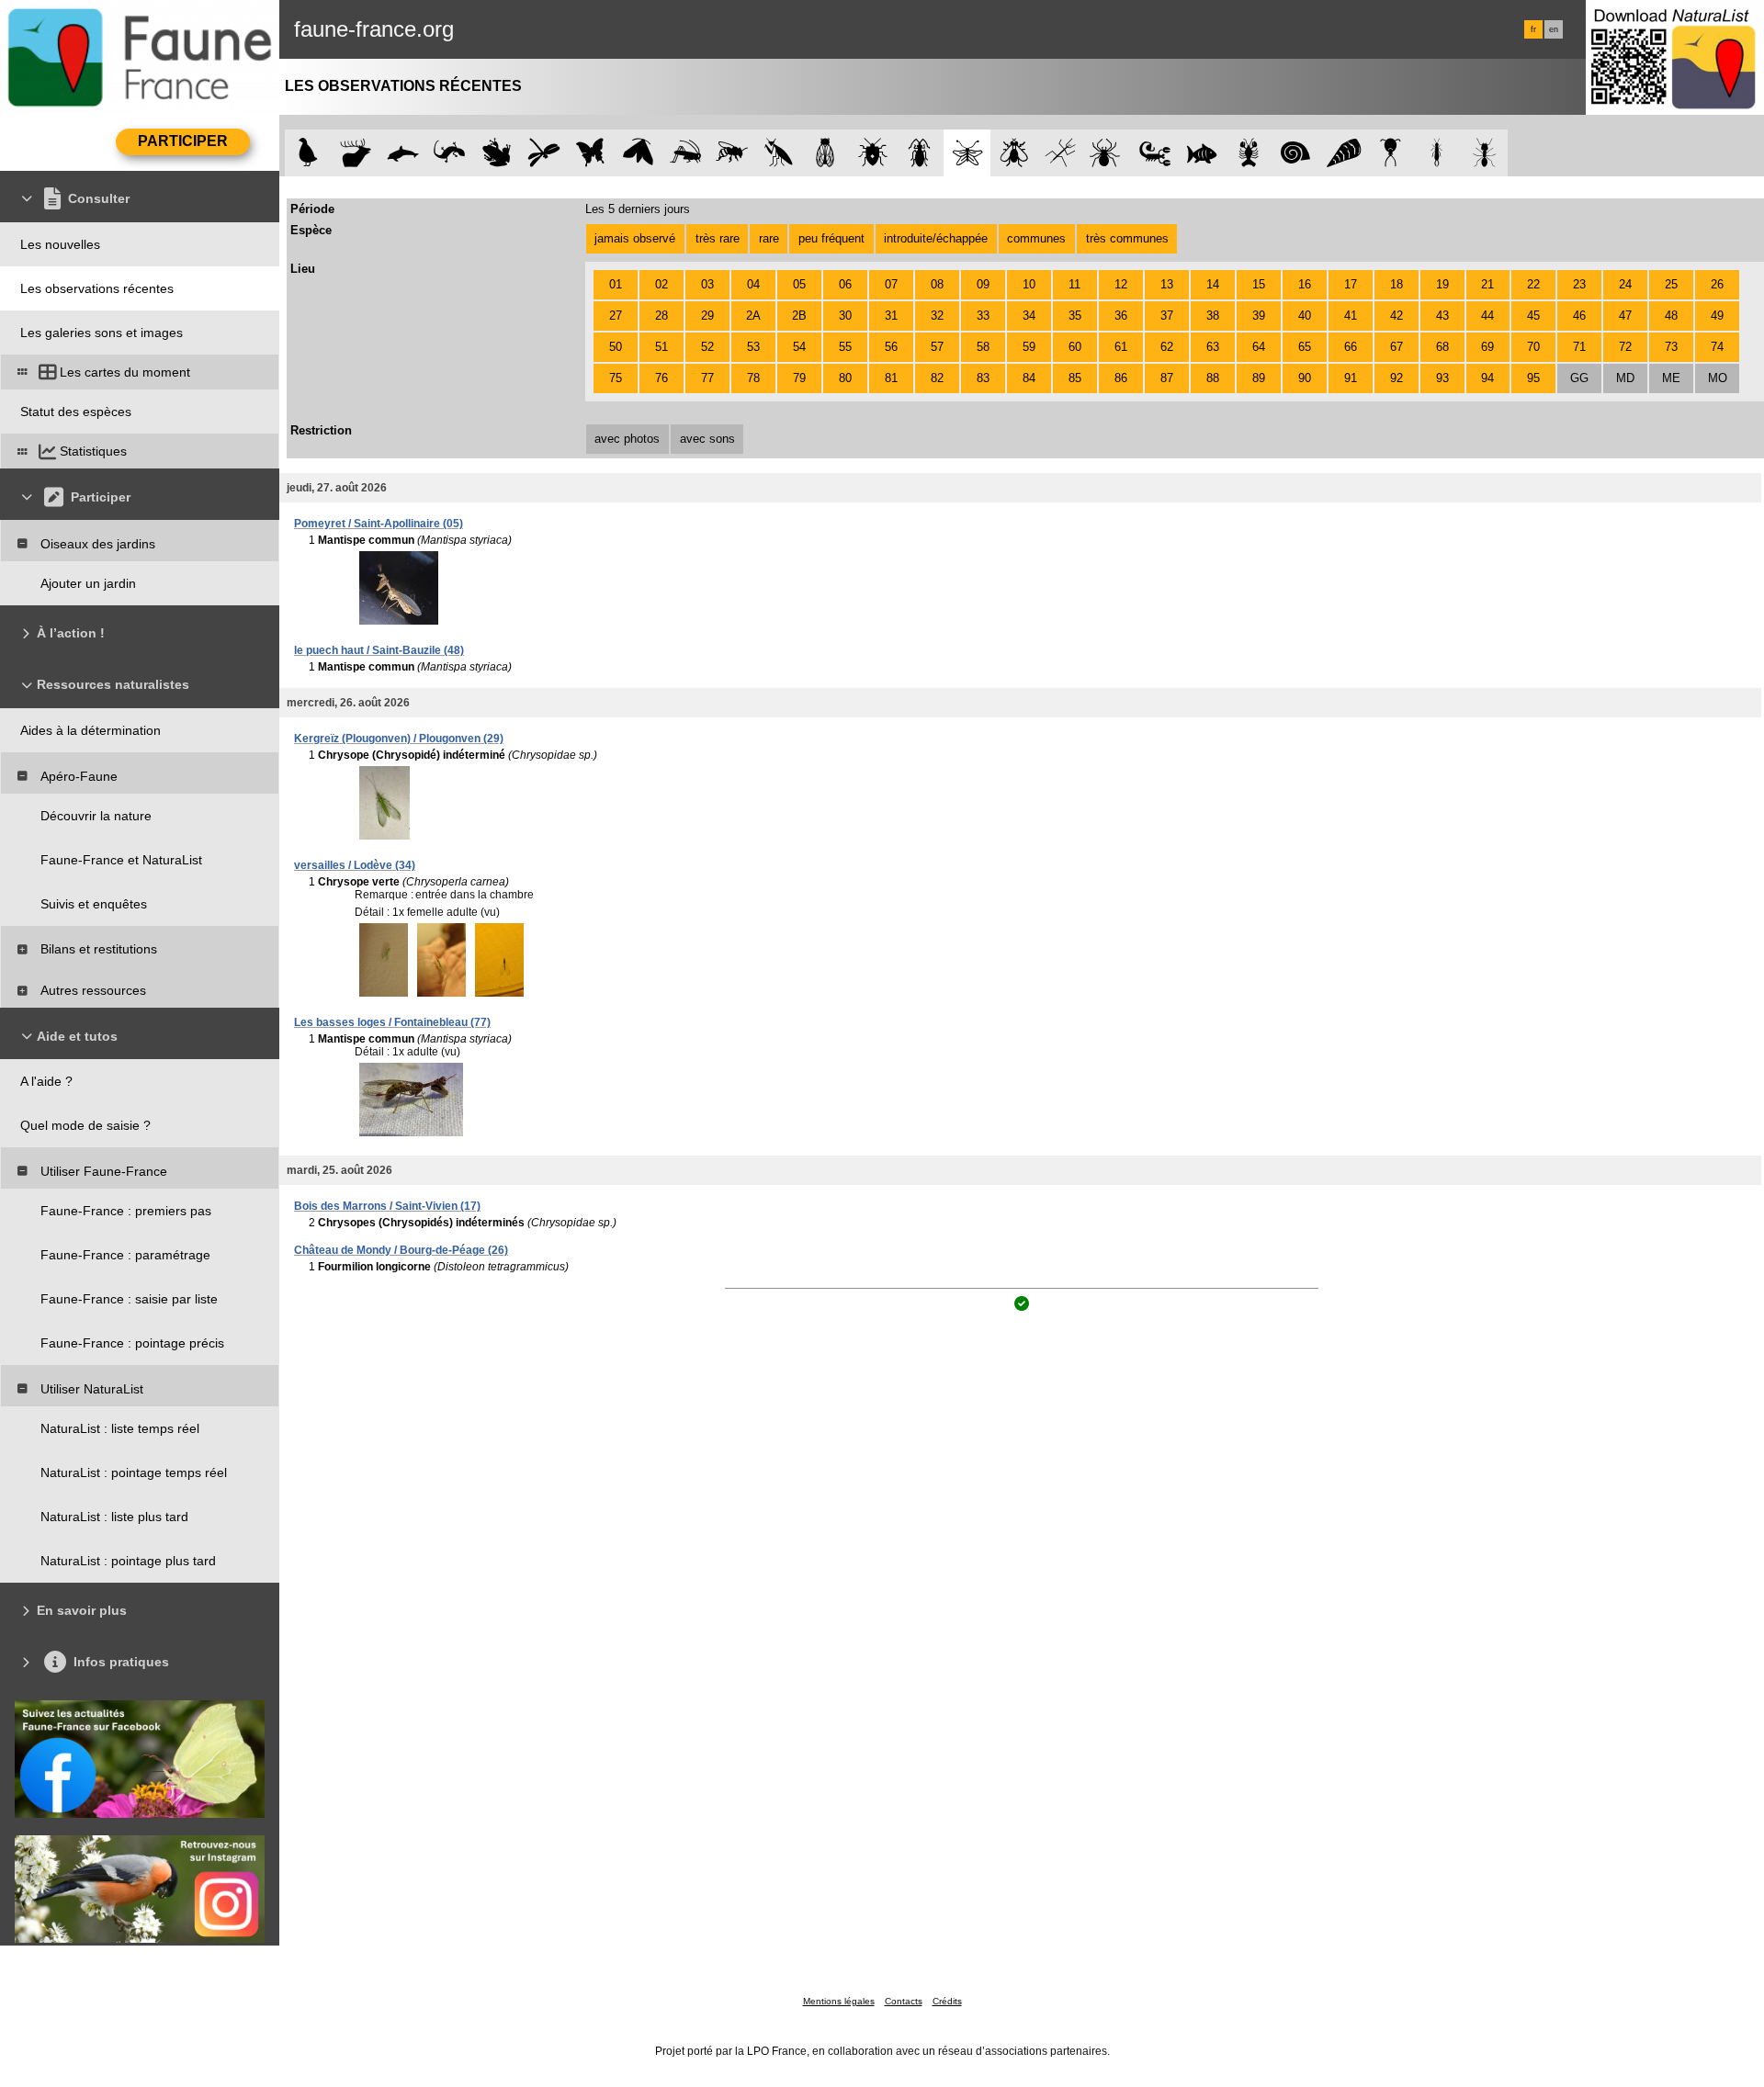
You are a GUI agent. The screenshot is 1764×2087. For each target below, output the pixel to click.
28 (661, 316)
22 (1533, 284)
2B (799, 316)
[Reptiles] (450, 153)
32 (937, 316)
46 (1579, 316)
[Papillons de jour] (591, 153)
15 (1259, 284)
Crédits (947, 2001)
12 (1121, 284)
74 (1717, 347)
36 (1121, 316)
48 (1671, 316)
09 (983, 284)
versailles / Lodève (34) (355, 865)
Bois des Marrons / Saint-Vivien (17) (387, 1206)
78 (753, 378)
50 (616, 347)
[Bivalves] (1344, 153)
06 (845, 284)
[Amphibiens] (497, 153)
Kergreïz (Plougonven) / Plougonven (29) (399, 739)
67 (1396, 347)
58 (983, 347)
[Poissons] (1202, 153)
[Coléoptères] (920, 153)
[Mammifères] (356, 153)
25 (1671, 284)
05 (799, 284)
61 (1121, 347)
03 (707, 284)
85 (1075, 378)
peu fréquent (831, 238)
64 (1259, 347)
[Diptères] (1014, 153)
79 (799, 378)
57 (937, 347)
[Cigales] (825, 153)
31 (891, 316)
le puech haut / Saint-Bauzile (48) (379, 650)
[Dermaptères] (1437, 153)
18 (1396, 284)
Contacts (904, 2001)
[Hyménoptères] (732, 153)
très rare (718, 238)
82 (937, 378)
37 (1167, 316)
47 (1625, 316)
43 (1442, 316)
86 (1121, 378)
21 (1487, 284)
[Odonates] (543, 153)
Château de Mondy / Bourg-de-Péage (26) (401, 1250)
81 (891, 378)
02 (661, 284)
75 (616, 378)
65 (1305, 347)
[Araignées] (1108, 153)
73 (1671, 347)
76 (661, 378)
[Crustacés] (1249, 153)
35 (1075, 316)
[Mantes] (779, 153)
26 (1717, 284)
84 (1029, 378)
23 (1579, 284)
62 (1167, 347)
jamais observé (635, 238)
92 (1396, 378)
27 (616, 316)
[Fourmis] (1484, 153)
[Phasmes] (1061, 153)
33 (983, 316)
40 (1305, 316)
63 (1213, 347)
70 (1533, 347)
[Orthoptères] (685, 153)
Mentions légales (839, 2001)
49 (1717, 316)
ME (1671, 378)
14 (1213, 284)
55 (845, 347)
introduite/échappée (936, 238)
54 (799, 347)
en (1554, 29)
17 (1351, 284)
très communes (1127, 238)
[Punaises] (873, 153)
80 (845, 378)
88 (1213, 378)
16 (1305, 284)
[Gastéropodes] (1296, 153)
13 (1167, 284)
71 (1579, 347)
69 (1487, 347)
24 (1625, 284)
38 (1213, 316)
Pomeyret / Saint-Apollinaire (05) (379, 524)
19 (1442, 284)
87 (1167, 378)
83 (983, 378)
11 (1074, 284)
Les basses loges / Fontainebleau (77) (392, 1022)
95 (1533, 378)
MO (1718, 378)
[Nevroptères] (967, 153)
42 (1396, 316)
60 (1075, 347)
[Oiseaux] (308, 153)
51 (661, 347)
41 (1351, 316)
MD (1625, 378)
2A (753, 316)
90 (1305, 378)
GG (1579, 378)
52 (707, 347)
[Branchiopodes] (1391, 153)
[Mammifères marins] (403, 153)
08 (937, 284)
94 (1487, 378)
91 (1351, 378)
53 (753, 347)
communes (1036, 238)
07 (891, 284)
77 (707, 378)
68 (1442, 347)
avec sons (707, 439)
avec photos (627, 439)
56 (891, 347)
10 (1029, 284)
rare (769, 238)
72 (1625, 347)
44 (1487, 316)
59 (1029, 347)
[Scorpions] (1155, 153)
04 (753, 284)
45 (1533, 316)
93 (1442, 378)
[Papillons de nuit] (638, 153)
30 (845, 316)
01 (616, 284)
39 (1259, 316)
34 (1029, 316)
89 (1259, 378)
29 (707, 316)
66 (1351, 347)
